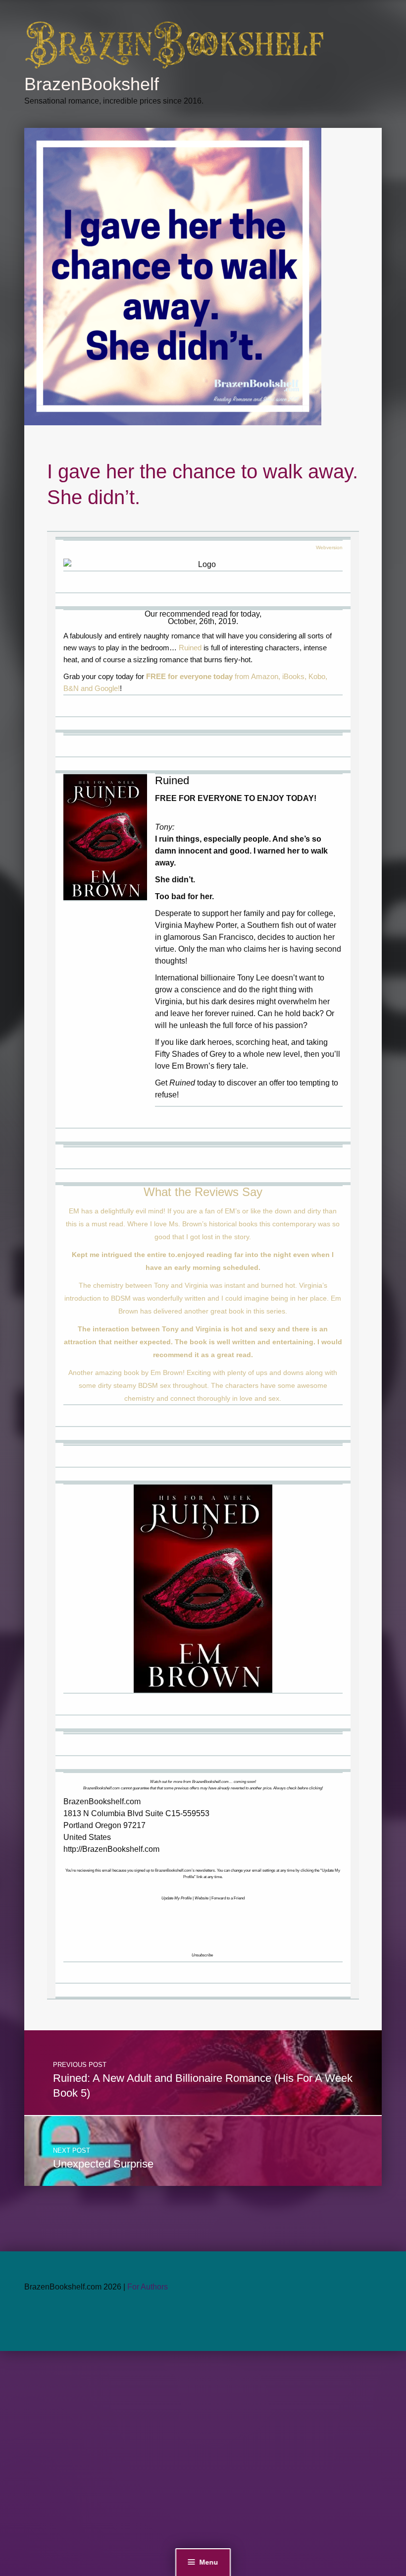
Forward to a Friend (228, 1898)
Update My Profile (177, 1898)
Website (202, 1898)
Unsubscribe (202, 1955)
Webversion (329, 547)
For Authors (148, 2287)
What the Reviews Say (203, 1192)
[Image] (105, 837)
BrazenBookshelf (92, 84)
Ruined (190, 648)
